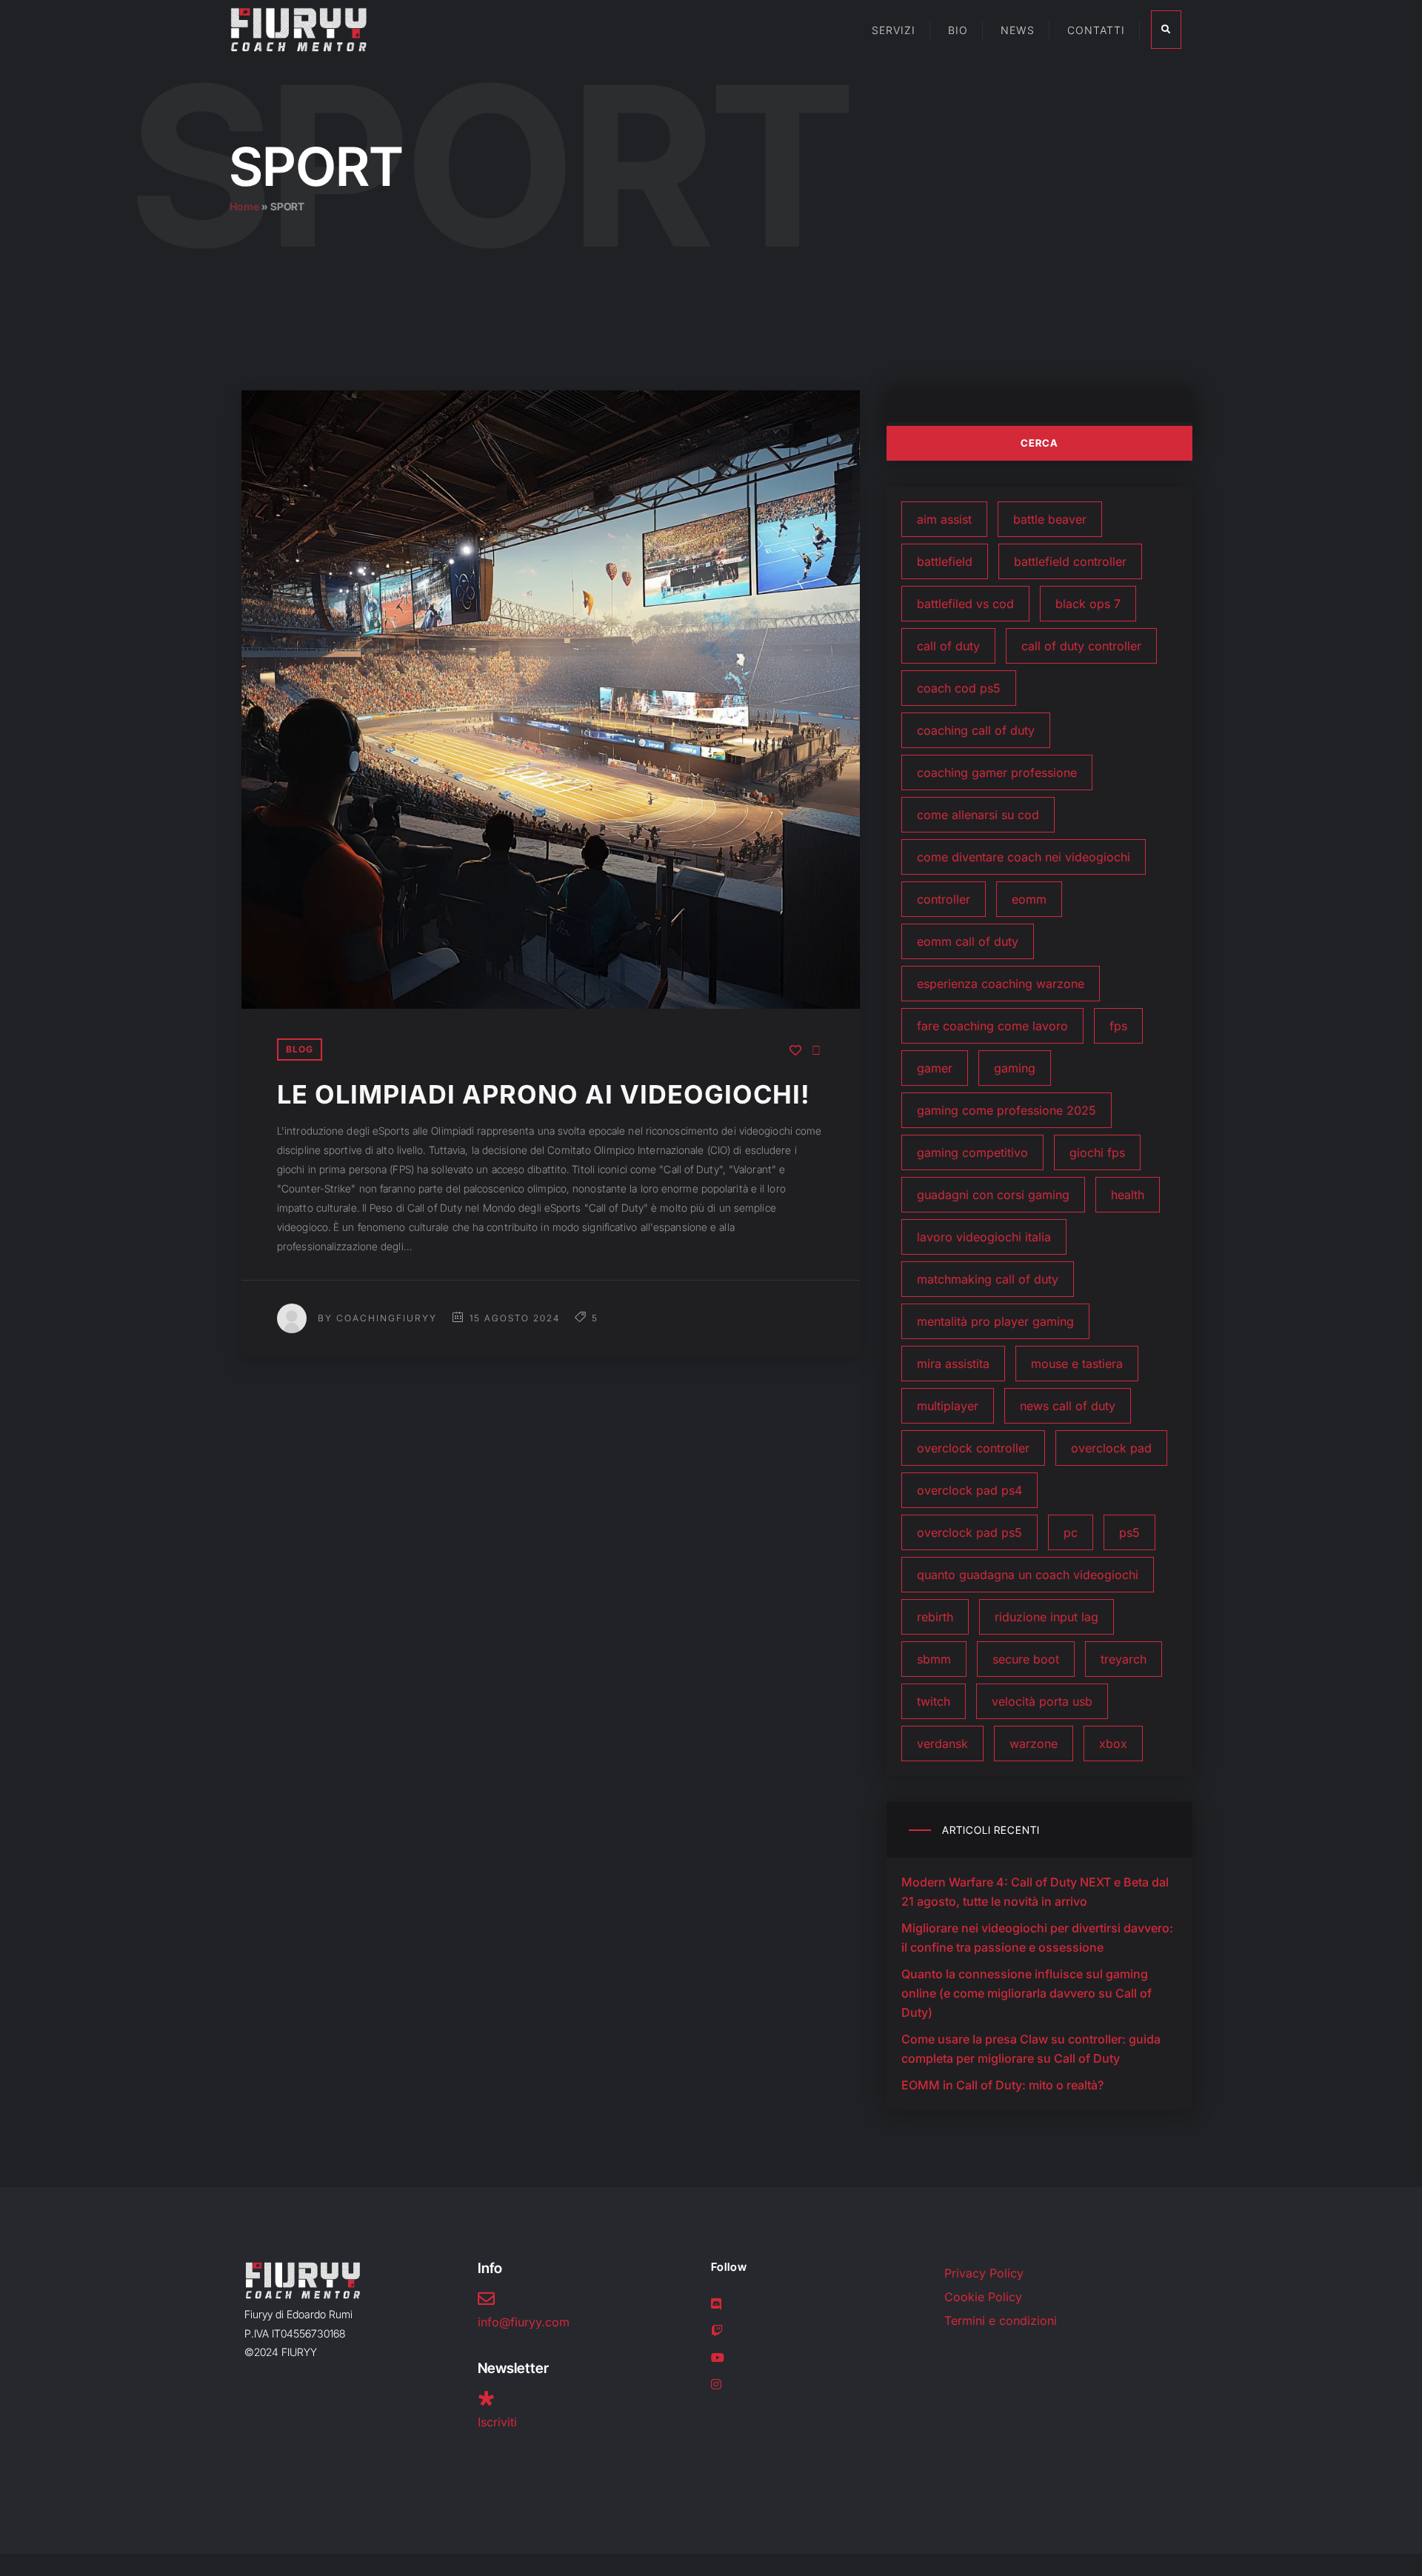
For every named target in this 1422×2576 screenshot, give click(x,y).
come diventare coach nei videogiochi (1024, 857)
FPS (1118, 1026)
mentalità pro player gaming (995, 1321)
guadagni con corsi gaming (993, 1195)
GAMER (935, 1068)
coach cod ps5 (959, 688)
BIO (958, 30)
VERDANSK (942, 1744)
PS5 (1129, 1532)
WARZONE (1034, 1744)
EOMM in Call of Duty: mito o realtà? (1002, 2085)
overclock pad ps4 (969, 1490)
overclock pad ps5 (969, 1532)
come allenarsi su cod (978, 815)
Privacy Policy (984, 2273)
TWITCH (934, 1701)
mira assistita (953, 1364)
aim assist (944, 519)
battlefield (945, 561)
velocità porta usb (1042, 1701)
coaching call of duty (976, 730)
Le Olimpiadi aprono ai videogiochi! (544, 1094)
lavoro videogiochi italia (984, 1237)
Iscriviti (497, 2422)
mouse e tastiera (1077, 1364)
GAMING (1015, 1068)
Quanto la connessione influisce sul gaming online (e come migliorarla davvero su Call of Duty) (1027, 1993)
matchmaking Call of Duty (988, 1279)
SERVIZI (894, 30)
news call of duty (1068, 1406)
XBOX (1113, 1744)
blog (300, 1049)
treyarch (1124, 1659)
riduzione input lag (1047, 1617)
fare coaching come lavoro (992, 1026)
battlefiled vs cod (965, 604)
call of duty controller (1081, 646)
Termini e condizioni (1001, 2320)
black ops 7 (1088, 604)
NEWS (1018, 30)
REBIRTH (935, 1617)
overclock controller (973, 1448)
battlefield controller (1070, 561)
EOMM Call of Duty (968, 941)
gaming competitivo (972, 1152)
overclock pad (1111, 1448)
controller (944, 899)
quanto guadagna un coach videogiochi (1028, 1575)
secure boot (1026, 1659)
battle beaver (1050, 519)
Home (244, 206)
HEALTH (1128, 1195)
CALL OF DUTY (948, 646)
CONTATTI (1096, 30)
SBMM (934, 1659)
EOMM (1029, 899)
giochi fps (1097, 1152)
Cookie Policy (983, 2297)
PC (1071, 1532)
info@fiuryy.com (524, 2322)
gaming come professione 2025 (1007, 1110)
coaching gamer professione (997, 773)
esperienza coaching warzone (1001, 984)
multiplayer (948, 1406)
